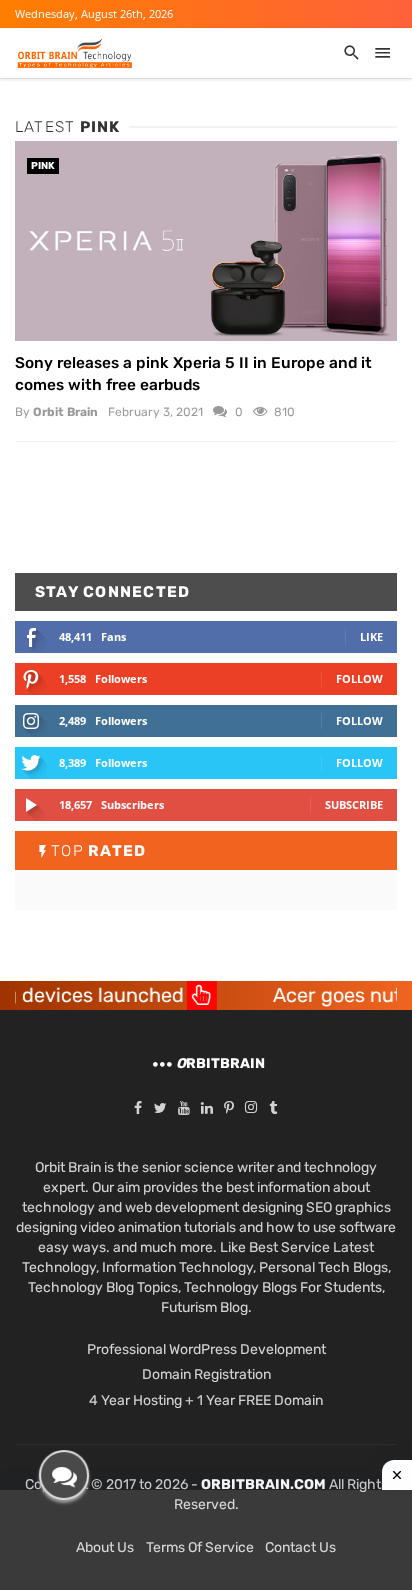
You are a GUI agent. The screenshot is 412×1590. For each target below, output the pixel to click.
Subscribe (354, 804)
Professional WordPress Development (206, 1349)
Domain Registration (206, 1374)
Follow (359, 678)
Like (371, 636)
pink (43, 166)
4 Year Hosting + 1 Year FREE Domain (206, 1400)
